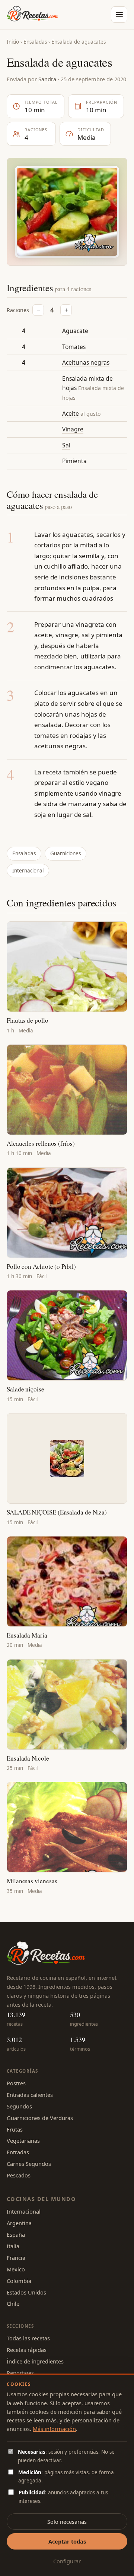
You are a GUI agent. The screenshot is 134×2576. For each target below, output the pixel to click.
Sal (66, 445)
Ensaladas (35, 42)
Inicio (13, 42)
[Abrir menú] (119, 15)
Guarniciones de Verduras (40, 2118)
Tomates (74, 347)
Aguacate (75, 331)
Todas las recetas (28, 2338)
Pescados (19, 2175)
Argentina (19, 2223)
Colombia (19, 2281)
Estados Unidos (26, 2292)
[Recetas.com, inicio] (32, 15)
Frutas (15, 2129)
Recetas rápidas (27, 2350)
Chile (13, 2303)
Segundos (19, 2106)
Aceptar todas (67, 2541)
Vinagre (73, 429)
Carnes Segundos (29, 2164)
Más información (54, 2429)
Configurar (67, 2561)
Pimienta (74, 461)
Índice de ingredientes (35, 2361)
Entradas (18, 2152)
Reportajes (20, 2373)
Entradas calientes (30, 2095)
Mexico (16, 2269)
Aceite (71, 413)
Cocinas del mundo (41, 2199)
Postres (16, 2083)
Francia (16, 2258)
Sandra (47, 79)
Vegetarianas (23, 2141)
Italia (13, 2246)
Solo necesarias (67, 2522)
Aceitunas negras (86, 362)
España (16, 2234)
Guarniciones (66, 853)
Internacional (28, 871)
